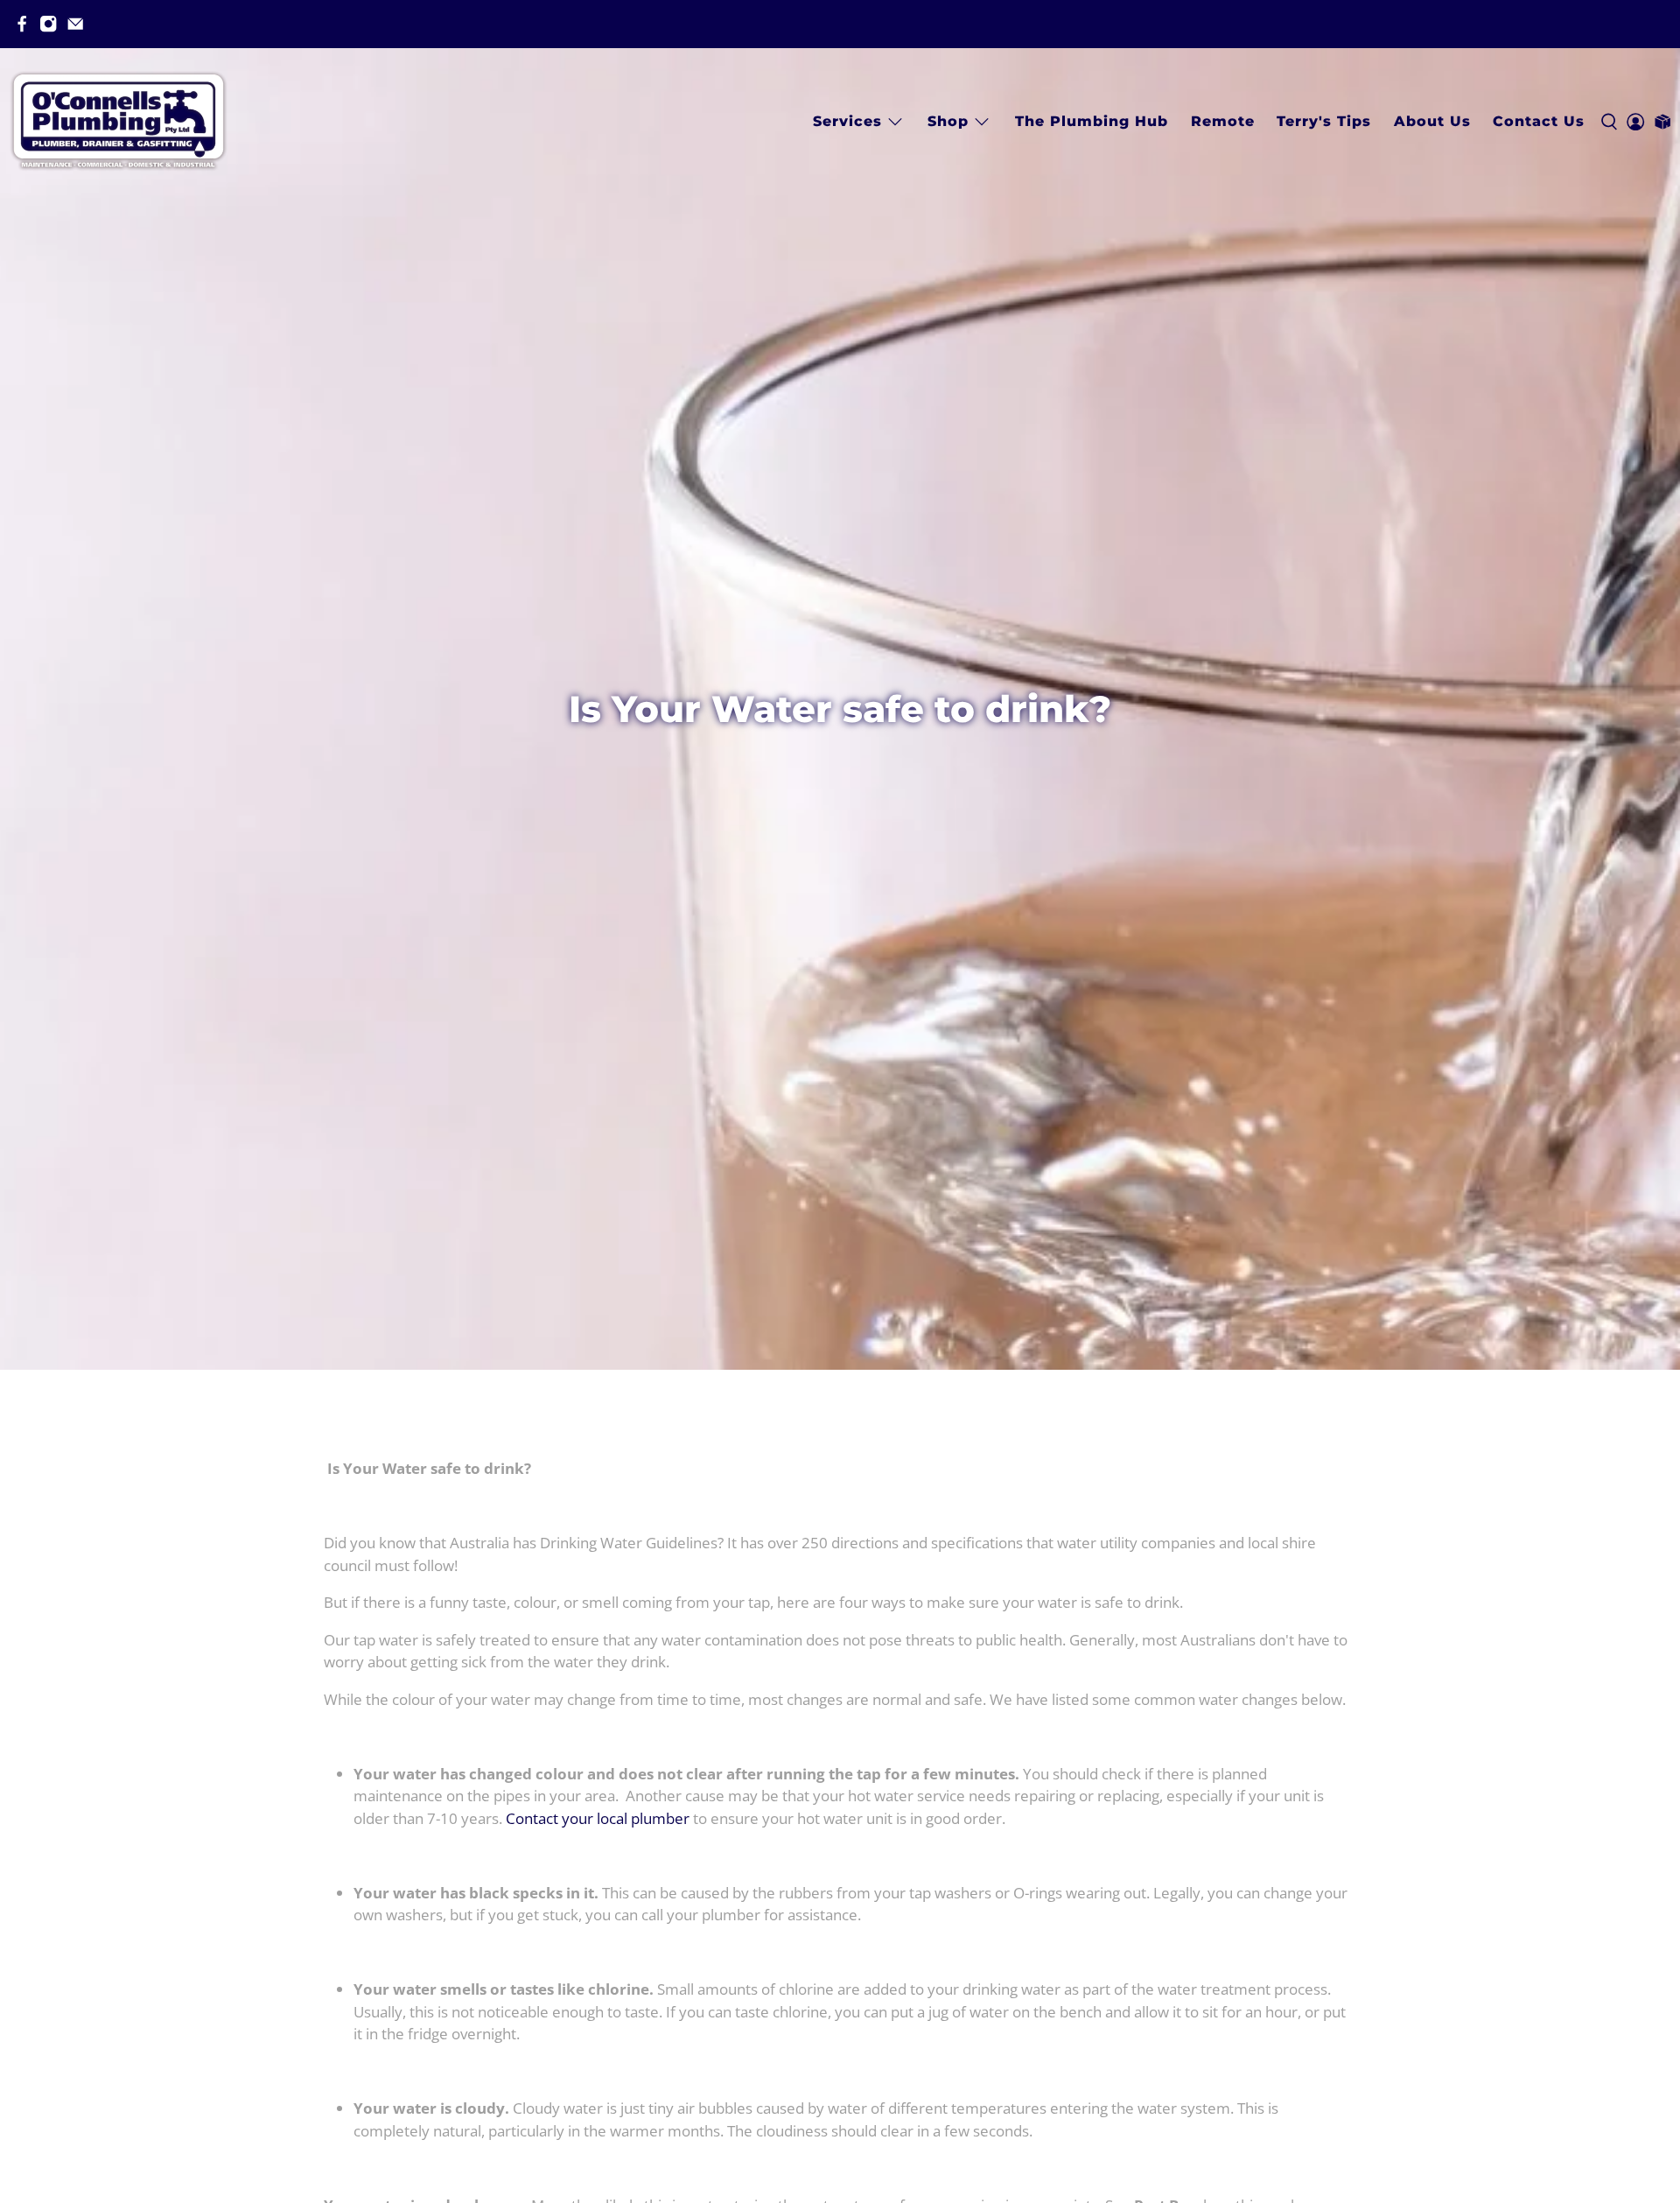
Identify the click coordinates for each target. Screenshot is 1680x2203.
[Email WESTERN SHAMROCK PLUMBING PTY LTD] (75, 24)
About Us (1432, 121)
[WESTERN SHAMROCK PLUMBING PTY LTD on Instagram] (48, 24)
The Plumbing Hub (1092, 121)
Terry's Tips (1324, 121)
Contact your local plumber (598, 1818)
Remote (1223, 121)
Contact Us (1539, 121)
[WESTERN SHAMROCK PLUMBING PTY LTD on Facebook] (22, 24)
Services (847, 121)
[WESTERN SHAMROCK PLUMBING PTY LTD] (118, 121)
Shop (948, 121)
